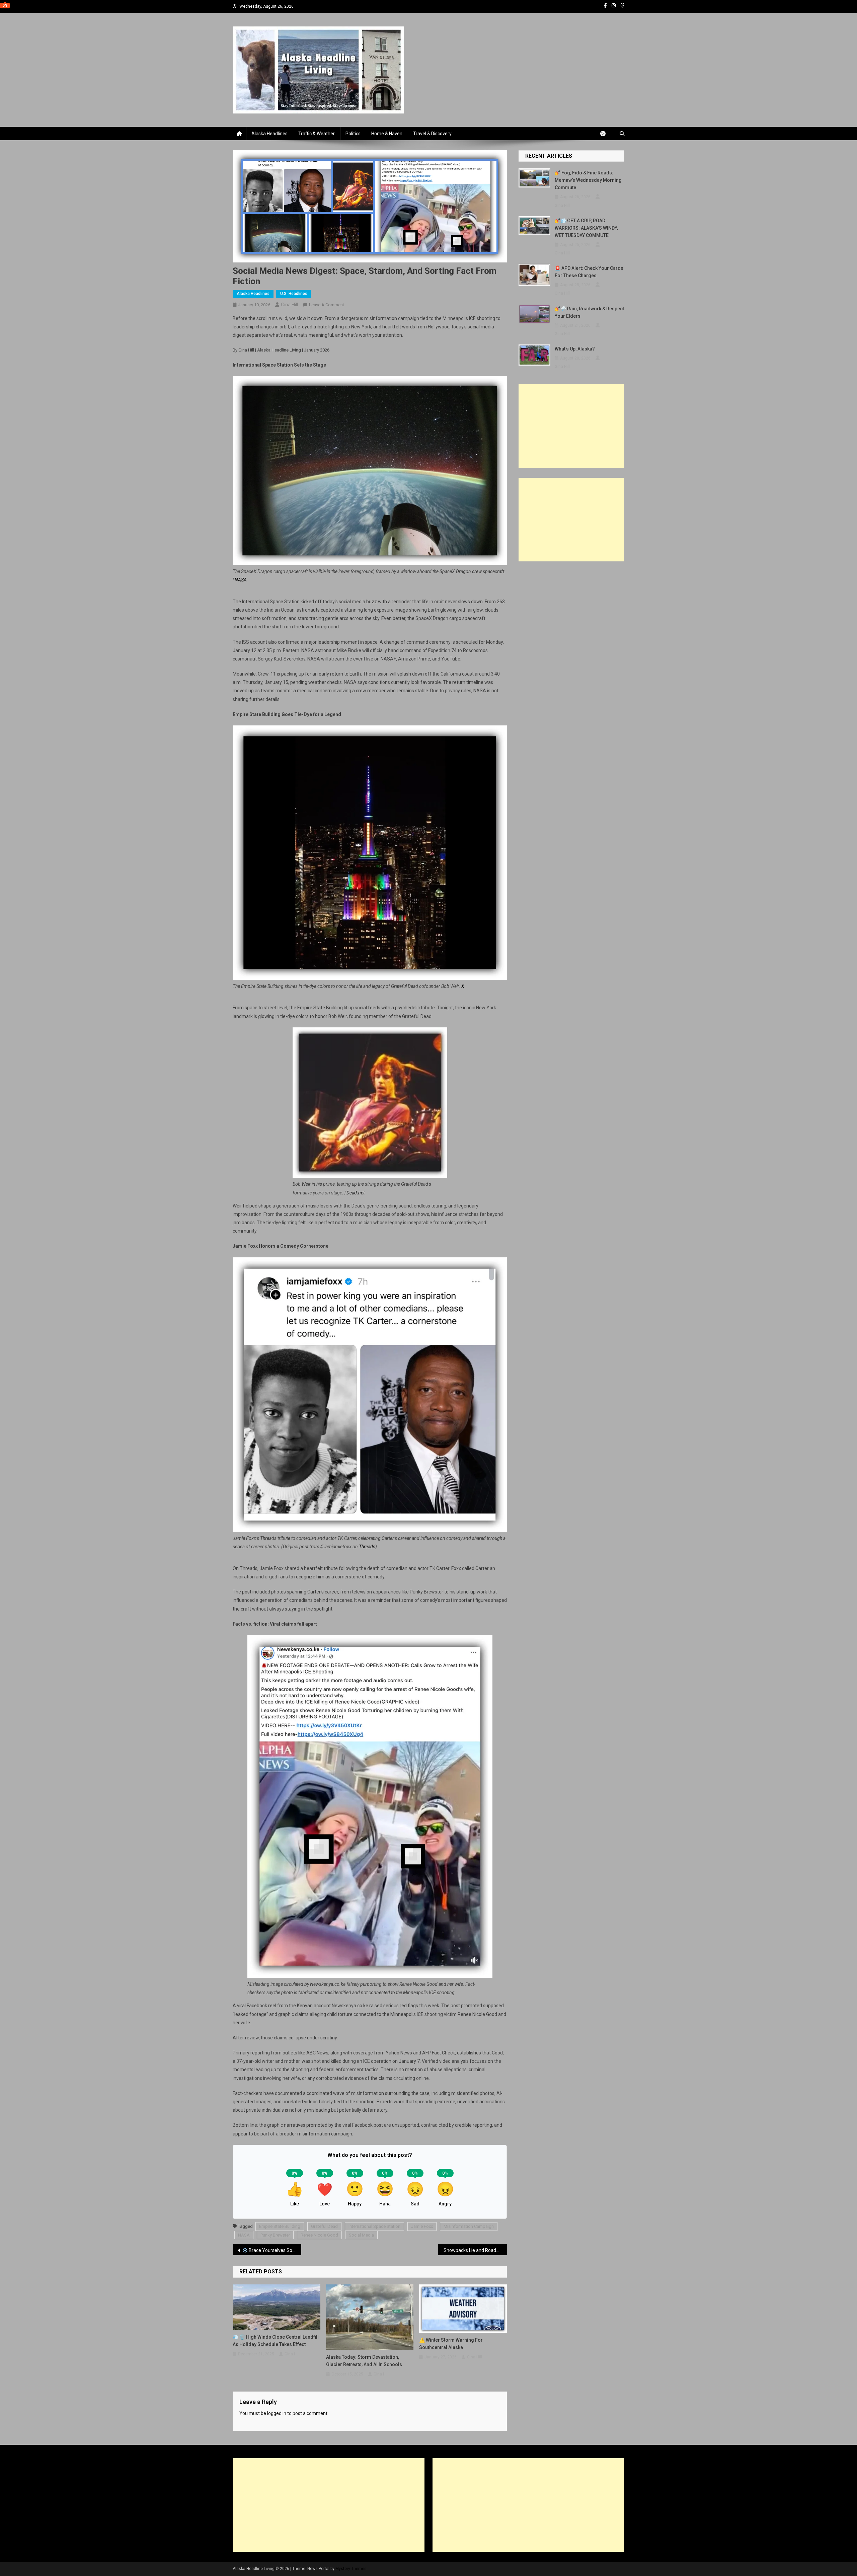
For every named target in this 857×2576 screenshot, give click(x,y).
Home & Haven (387, 134)
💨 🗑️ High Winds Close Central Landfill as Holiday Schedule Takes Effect (276, 2341)
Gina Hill (289, 305)
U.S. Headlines (294, 294)
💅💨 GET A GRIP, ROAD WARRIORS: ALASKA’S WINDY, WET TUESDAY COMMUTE (586, 228)
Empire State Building (280, 2226)
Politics (353, 134)
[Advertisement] (571, 426)
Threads (367, 1547)
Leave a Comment (327, 305)
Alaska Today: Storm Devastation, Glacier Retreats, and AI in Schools (364, 2361)
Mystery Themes (351, 2569)
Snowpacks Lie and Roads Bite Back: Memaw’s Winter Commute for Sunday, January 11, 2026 (475, 2250)
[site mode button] (606, 134)
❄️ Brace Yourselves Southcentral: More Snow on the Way (272, 2250)
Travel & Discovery (432, 134)
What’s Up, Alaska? (575, 349)
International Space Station (374, 2226)
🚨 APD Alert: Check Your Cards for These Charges (589, 272)
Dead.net (356, 1193)
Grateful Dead (324, 2226)
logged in (277, 2413)
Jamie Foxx (422, 2226)
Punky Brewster (275, 2235)
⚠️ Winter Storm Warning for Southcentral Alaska (451, 2344)
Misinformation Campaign (469, 2226)
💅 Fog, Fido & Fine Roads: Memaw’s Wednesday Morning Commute (588, 180)
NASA (241, 580)
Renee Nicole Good (319, 2235)
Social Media (361, 2235)
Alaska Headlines (269, 134)
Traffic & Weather (317, 134)
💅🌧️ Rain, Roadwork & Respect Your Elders (589, 312)
